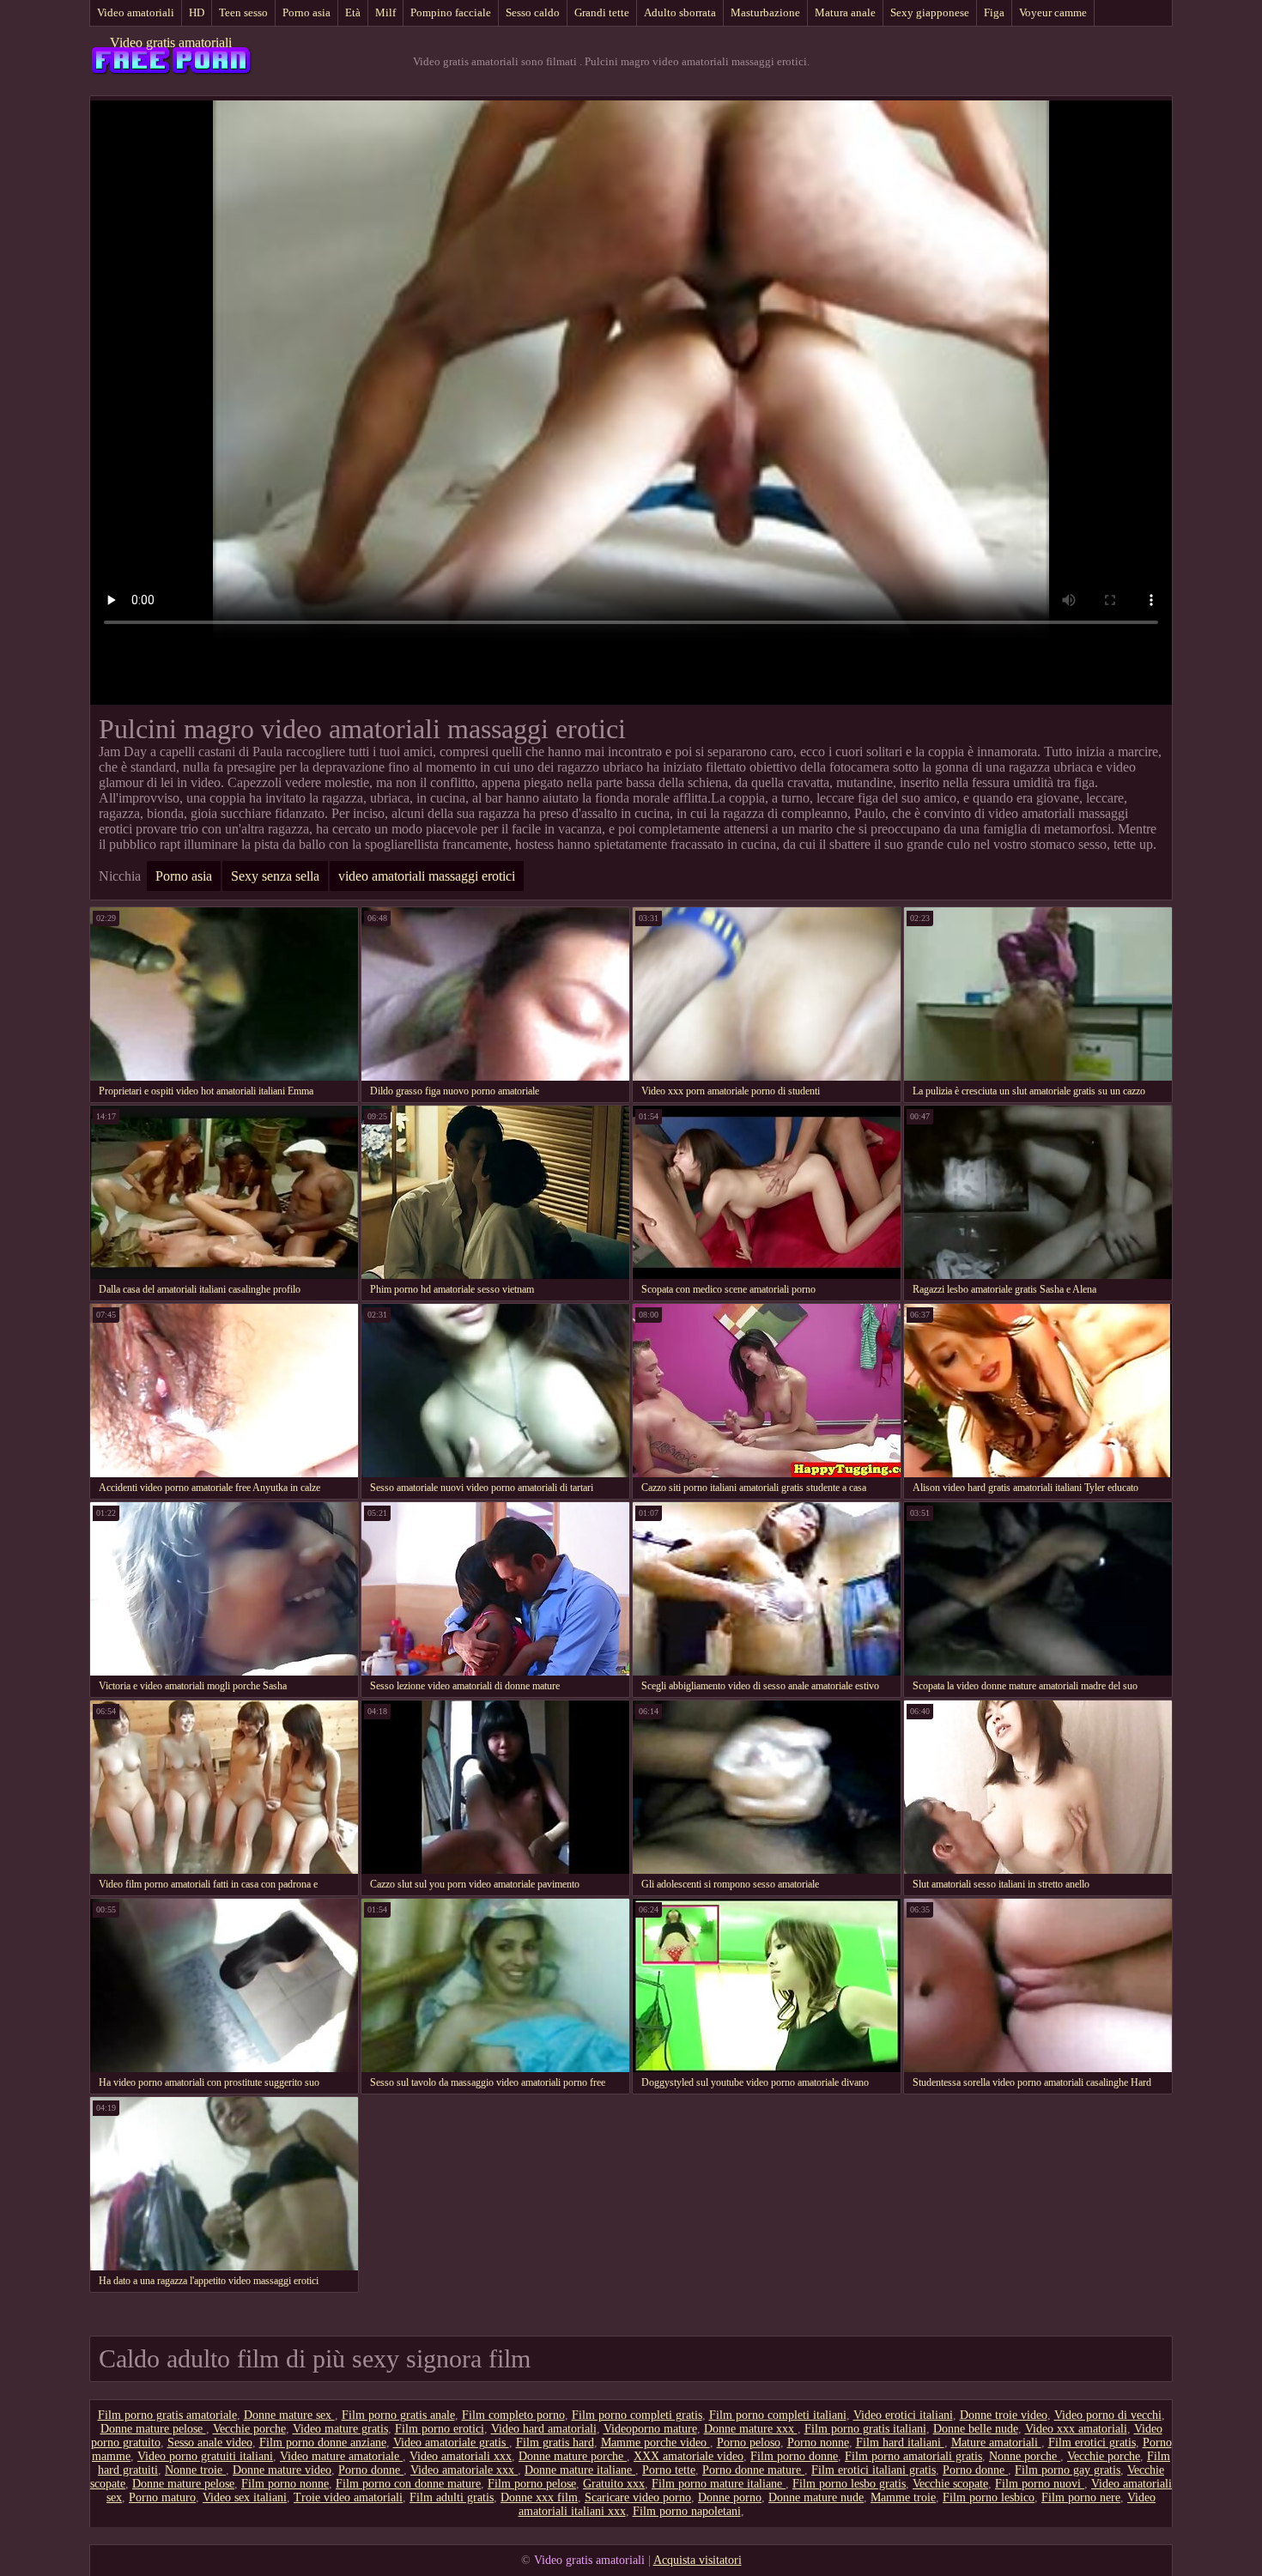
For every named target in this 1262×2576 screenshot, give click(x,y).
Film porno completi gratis (637, 2415)
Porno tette (669, 2470)
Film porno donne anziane (323, 2443)
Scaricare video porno (638, 2497)
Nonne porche (1025, 2456)
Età (353, 12)
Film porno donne (794, 2456)
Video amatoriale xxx (464, 2470)
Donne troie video (1004, 2415)
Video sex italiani (245, 2497)
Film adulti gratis (452, 2497)
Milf (385, 12)
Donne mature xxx (751, 2429)
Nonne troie (195, 2470)
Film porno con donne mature (408, 2484)
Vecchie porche (249, 2429)
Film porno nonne (285, 2484)
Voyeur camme (1053, 12)
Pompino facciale (451, 12)
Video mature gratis (340, 2429)
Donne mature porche (573, 2456)
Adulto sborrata (680, 12)
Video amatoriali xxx (461, 2456)
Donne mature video (282, 2470)
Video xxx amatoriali (1076, 2429)
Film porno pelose (532, 2484)
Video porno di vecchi (1108, 2415)
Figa (994, 12)
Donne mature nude (816, 2497)
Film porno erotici (440, 2429)
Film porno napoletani (687, 2511)
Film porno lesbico (989, 2497)
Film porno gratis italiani (865, 2429)
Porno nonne (818, 2443)
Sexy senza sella (275, 876)
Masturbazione (765, 12)
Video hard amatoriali (544, 2429)
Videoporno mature (650, 2429)
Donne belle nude (976, 2429)
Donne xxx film (539, 2497)
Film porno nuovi (1040, 2484)
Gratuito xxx (614, 2484)
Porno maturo (162, 2497)
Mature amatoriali (996, 2443)
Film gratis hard (555, 2443)
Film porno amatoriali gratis (913, 2456)
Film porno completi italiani (778, 2415)
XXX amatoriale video (689, 2456)
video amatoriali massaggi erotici (427, 876)
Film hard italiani (900, 2443)
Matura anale (845, 12)
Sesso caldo (533, 12)
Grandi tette (602, 12)
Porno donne (371, 2470)
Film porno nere (1081, 2497)
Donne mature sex (289, 2415)
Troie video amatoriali (348, 2497)
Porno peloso (749, 2443)
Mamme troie (903, 2497)
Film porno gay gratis (1068, 2470)
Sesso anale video (210, 2443)
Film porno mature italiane (719, 2484)
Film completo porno (513, 2415)
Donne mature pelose (153, 2429)
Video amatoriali (136, 12)
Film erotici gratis (1092, 2443)
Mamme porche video (655, 2443)
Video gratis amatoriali (171, 42)
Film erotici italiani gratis (874, 2470)
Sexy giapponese (930, 12)
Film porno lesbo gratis (849, 2484)
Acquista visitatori (698, 2560)
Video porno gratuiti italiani (205, 2456)
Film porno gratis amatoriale (167, 2415)
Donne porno (730, 2497)
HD (197, 12)
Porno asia (306, 12)
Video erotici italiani (903, 2415)
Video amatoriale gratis (451, 2443)
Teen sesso (243, 12)
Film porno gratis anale (398, 2415)
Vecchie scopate (950, 2484)
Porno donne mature (753, 2470)
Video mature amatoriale (341, 2456)
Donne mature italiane (580, 2470)
